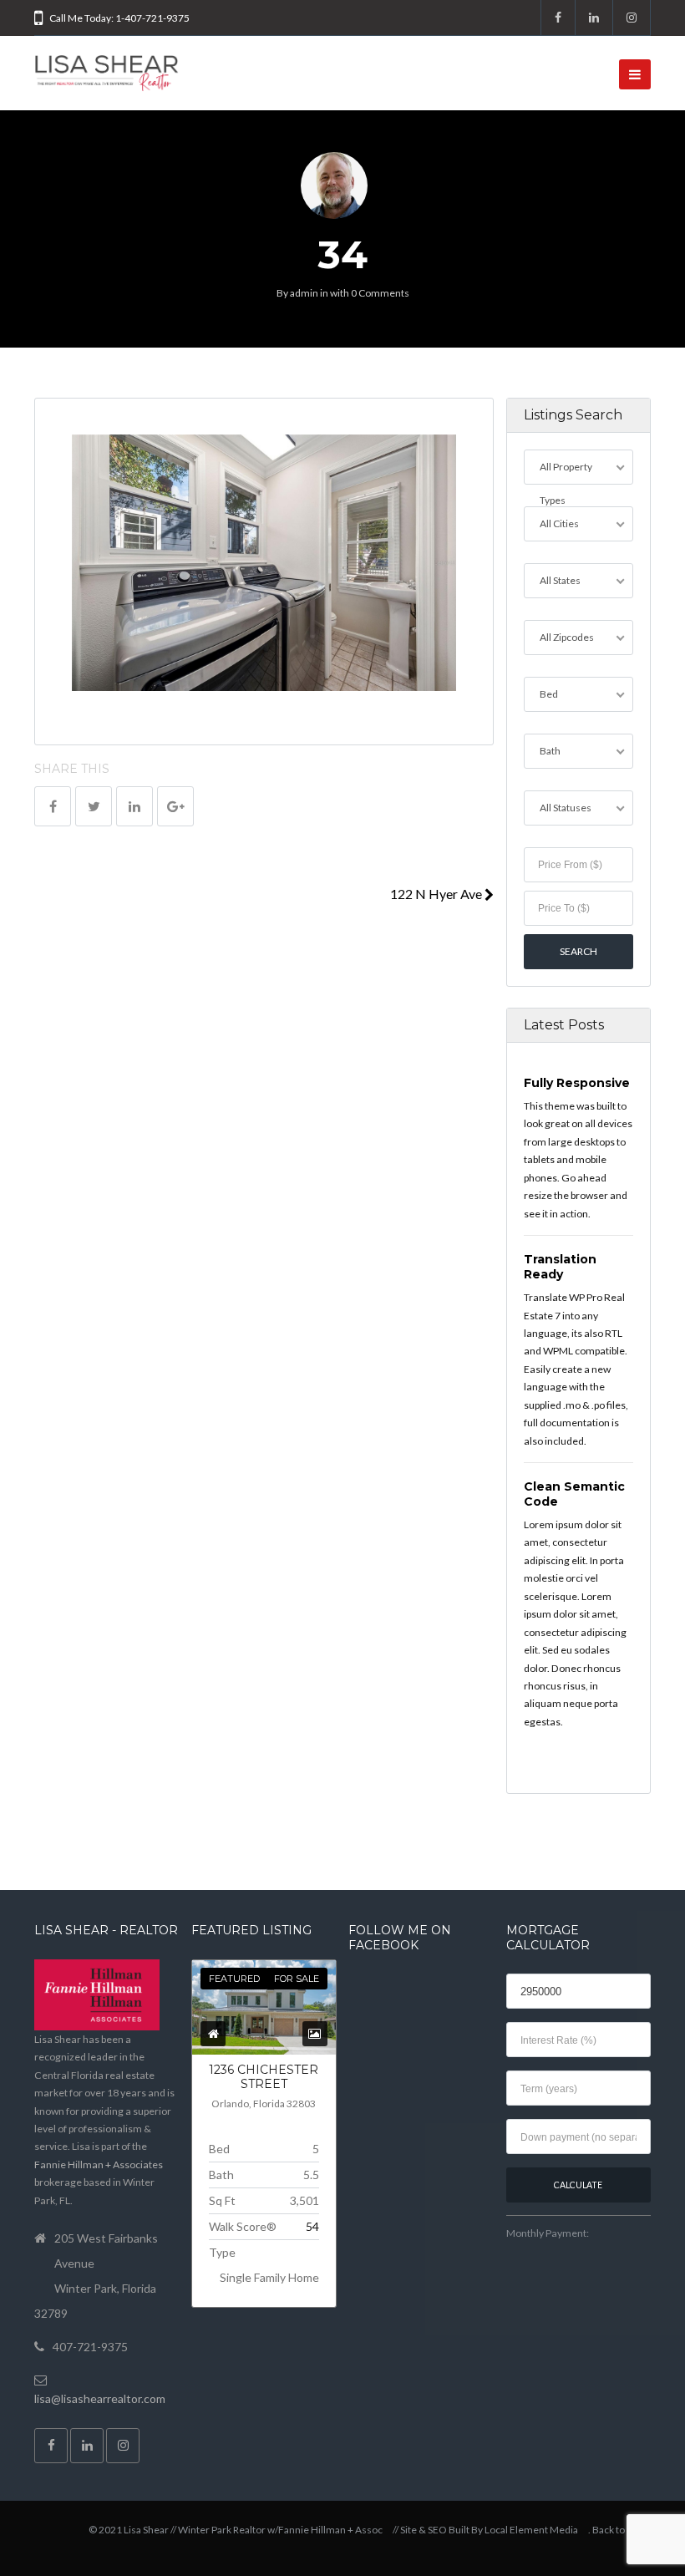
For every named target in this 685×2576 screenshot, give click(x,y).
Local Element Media (531, 2530)
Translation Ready (560, 1267)
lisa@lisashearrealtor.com (100, 2398)
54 (312, 2226)
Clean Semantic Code (574, 1494)
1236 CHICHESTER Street (264, 2077)
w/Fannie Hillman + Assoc (325, 2530)
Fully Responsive (577, 1083)
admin (304, 293)
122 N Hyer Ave (437, 894)
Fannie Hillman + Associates (99, 2164)
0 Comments (380, 293)
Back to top (616, 2530)
